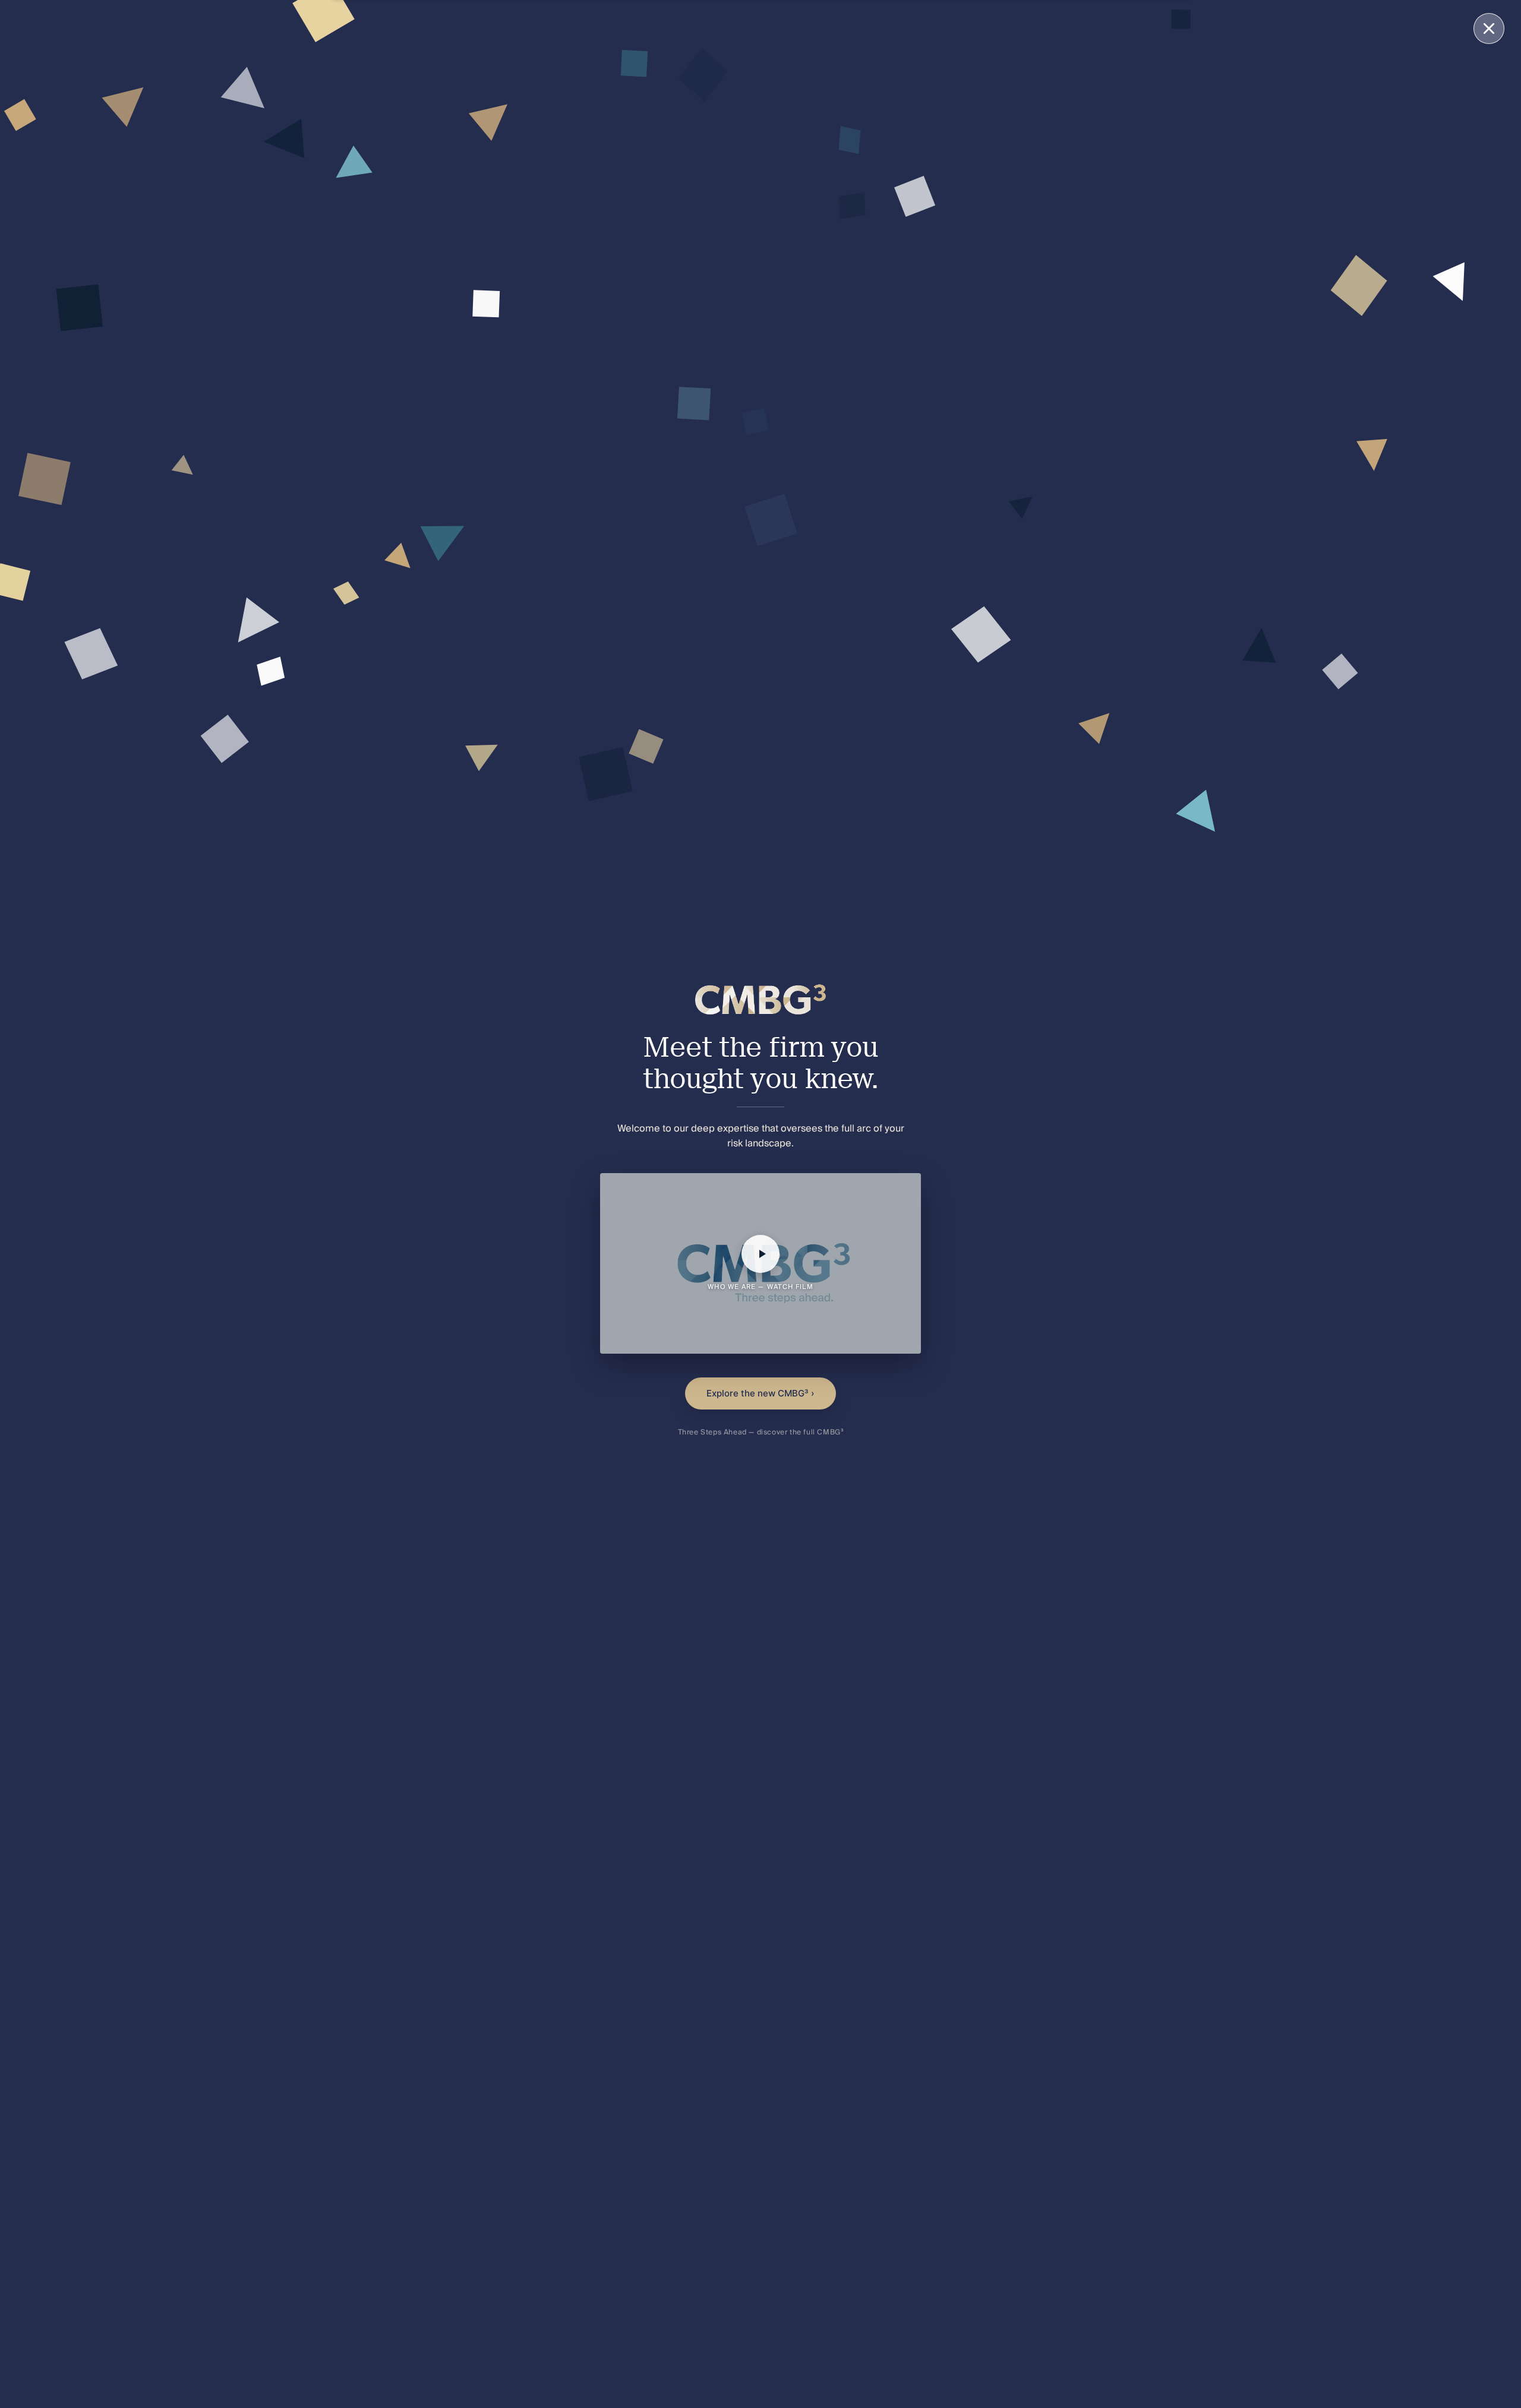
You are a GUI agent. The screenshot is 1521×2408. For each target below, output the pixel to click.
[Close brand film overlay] (1489, 29)
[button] (760, 1263)
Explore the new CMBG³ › (760, 1393)
